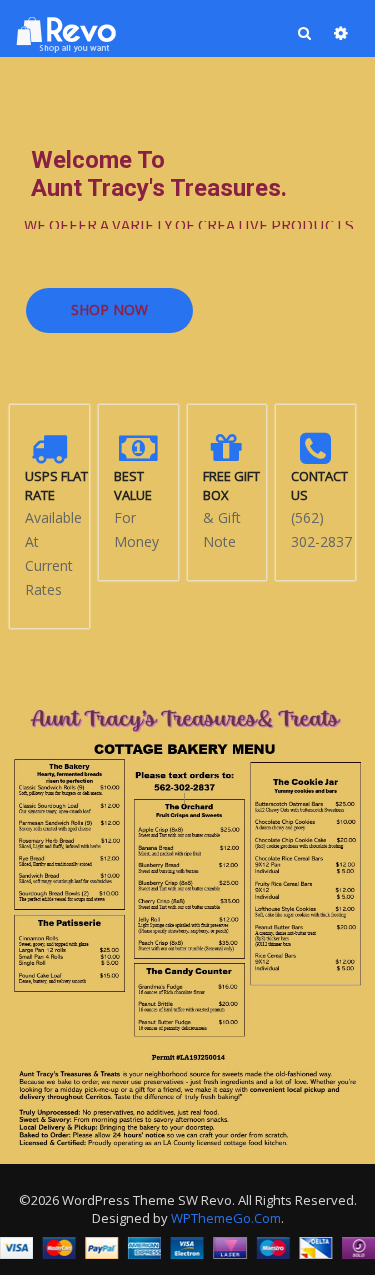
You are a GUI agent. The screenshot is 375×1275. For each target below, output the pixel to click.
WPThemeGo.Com (226, 1218)
